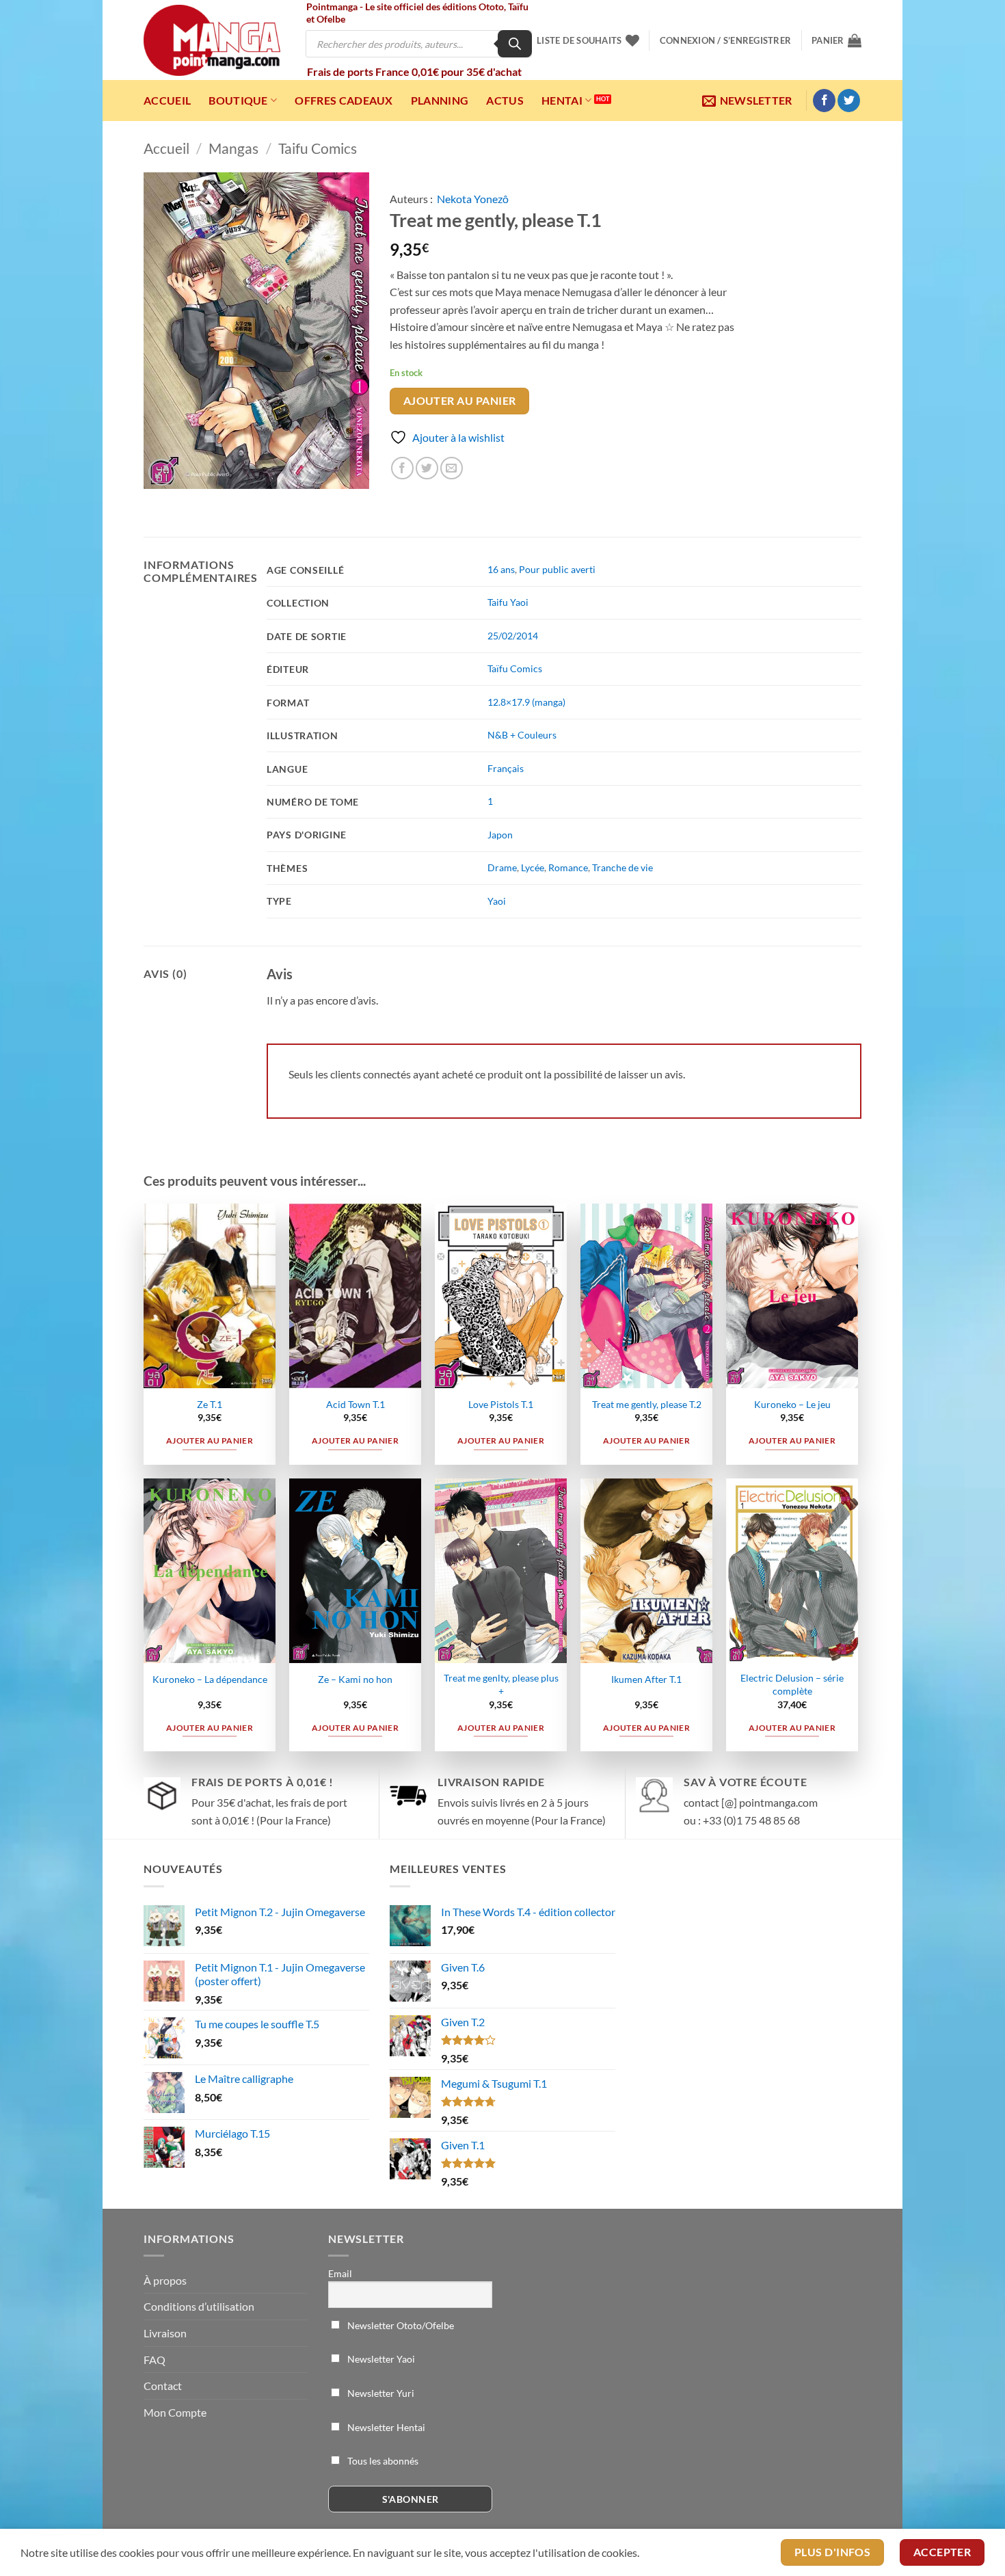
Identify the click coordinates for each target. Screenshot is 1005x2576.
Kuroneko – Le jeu (792, 1404)
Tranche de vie (622, 867)
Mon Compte (175, 2412)
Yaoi (497, 901)
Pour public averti (557, 569)
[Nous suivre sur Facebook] (824, 101)
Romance (568, 867)
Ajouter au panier (460, 401)
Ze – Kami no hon (355, 1679)
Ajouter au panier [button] (210, 1440)
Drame (502, 867)
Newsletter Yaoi (380, 2359)
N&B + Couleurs (522, 735)
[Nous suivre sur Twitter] (849, 101)
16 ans (501, 569)
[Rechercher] (515, 44)
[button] (725, 40)
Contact (163, 2386)
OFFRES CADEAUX (344, 100)
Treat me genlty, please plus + (501, 1684)
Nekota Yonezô (473, 199)
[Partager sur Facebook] (402, 468)
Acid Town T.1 (356, 1404)
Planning (440, 100)
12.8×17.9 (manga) (526, 702)
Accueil (167, 100)
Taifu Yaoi (508, 602)
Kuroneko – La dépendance (210, 1679)
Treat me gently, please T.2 (647, 1404)
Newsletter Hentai (385, 2427)
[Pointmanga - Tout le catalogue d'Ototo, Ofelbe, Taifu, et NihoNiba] (212, 40)
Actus (505, 100)
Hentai (562, 100)
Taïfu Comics (515, 668)
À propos (165, 2280)
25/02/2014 (513, 636)
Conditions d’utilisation (199, 2306)
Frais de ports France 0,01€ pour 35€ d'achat (414, 71)
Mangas (233, 148)
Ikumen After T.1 (646, 1679)
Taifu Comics (318, 148)
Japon (500, 835)
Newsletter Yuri (380, 2393)
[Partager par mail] (452, 468)
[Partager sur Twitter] (427, 468)
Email (340, 2273)
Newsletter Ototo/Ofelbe (400, 2325)
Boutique (238, 100)
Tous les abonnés (382, 2461)
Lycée (533, 867)
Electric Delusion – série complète (792, 1684)
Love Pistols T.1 (501, 1404)
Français (506, 768)
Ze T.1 (210, 1404)
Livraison (165, 2333)
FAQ (155, 2360)
